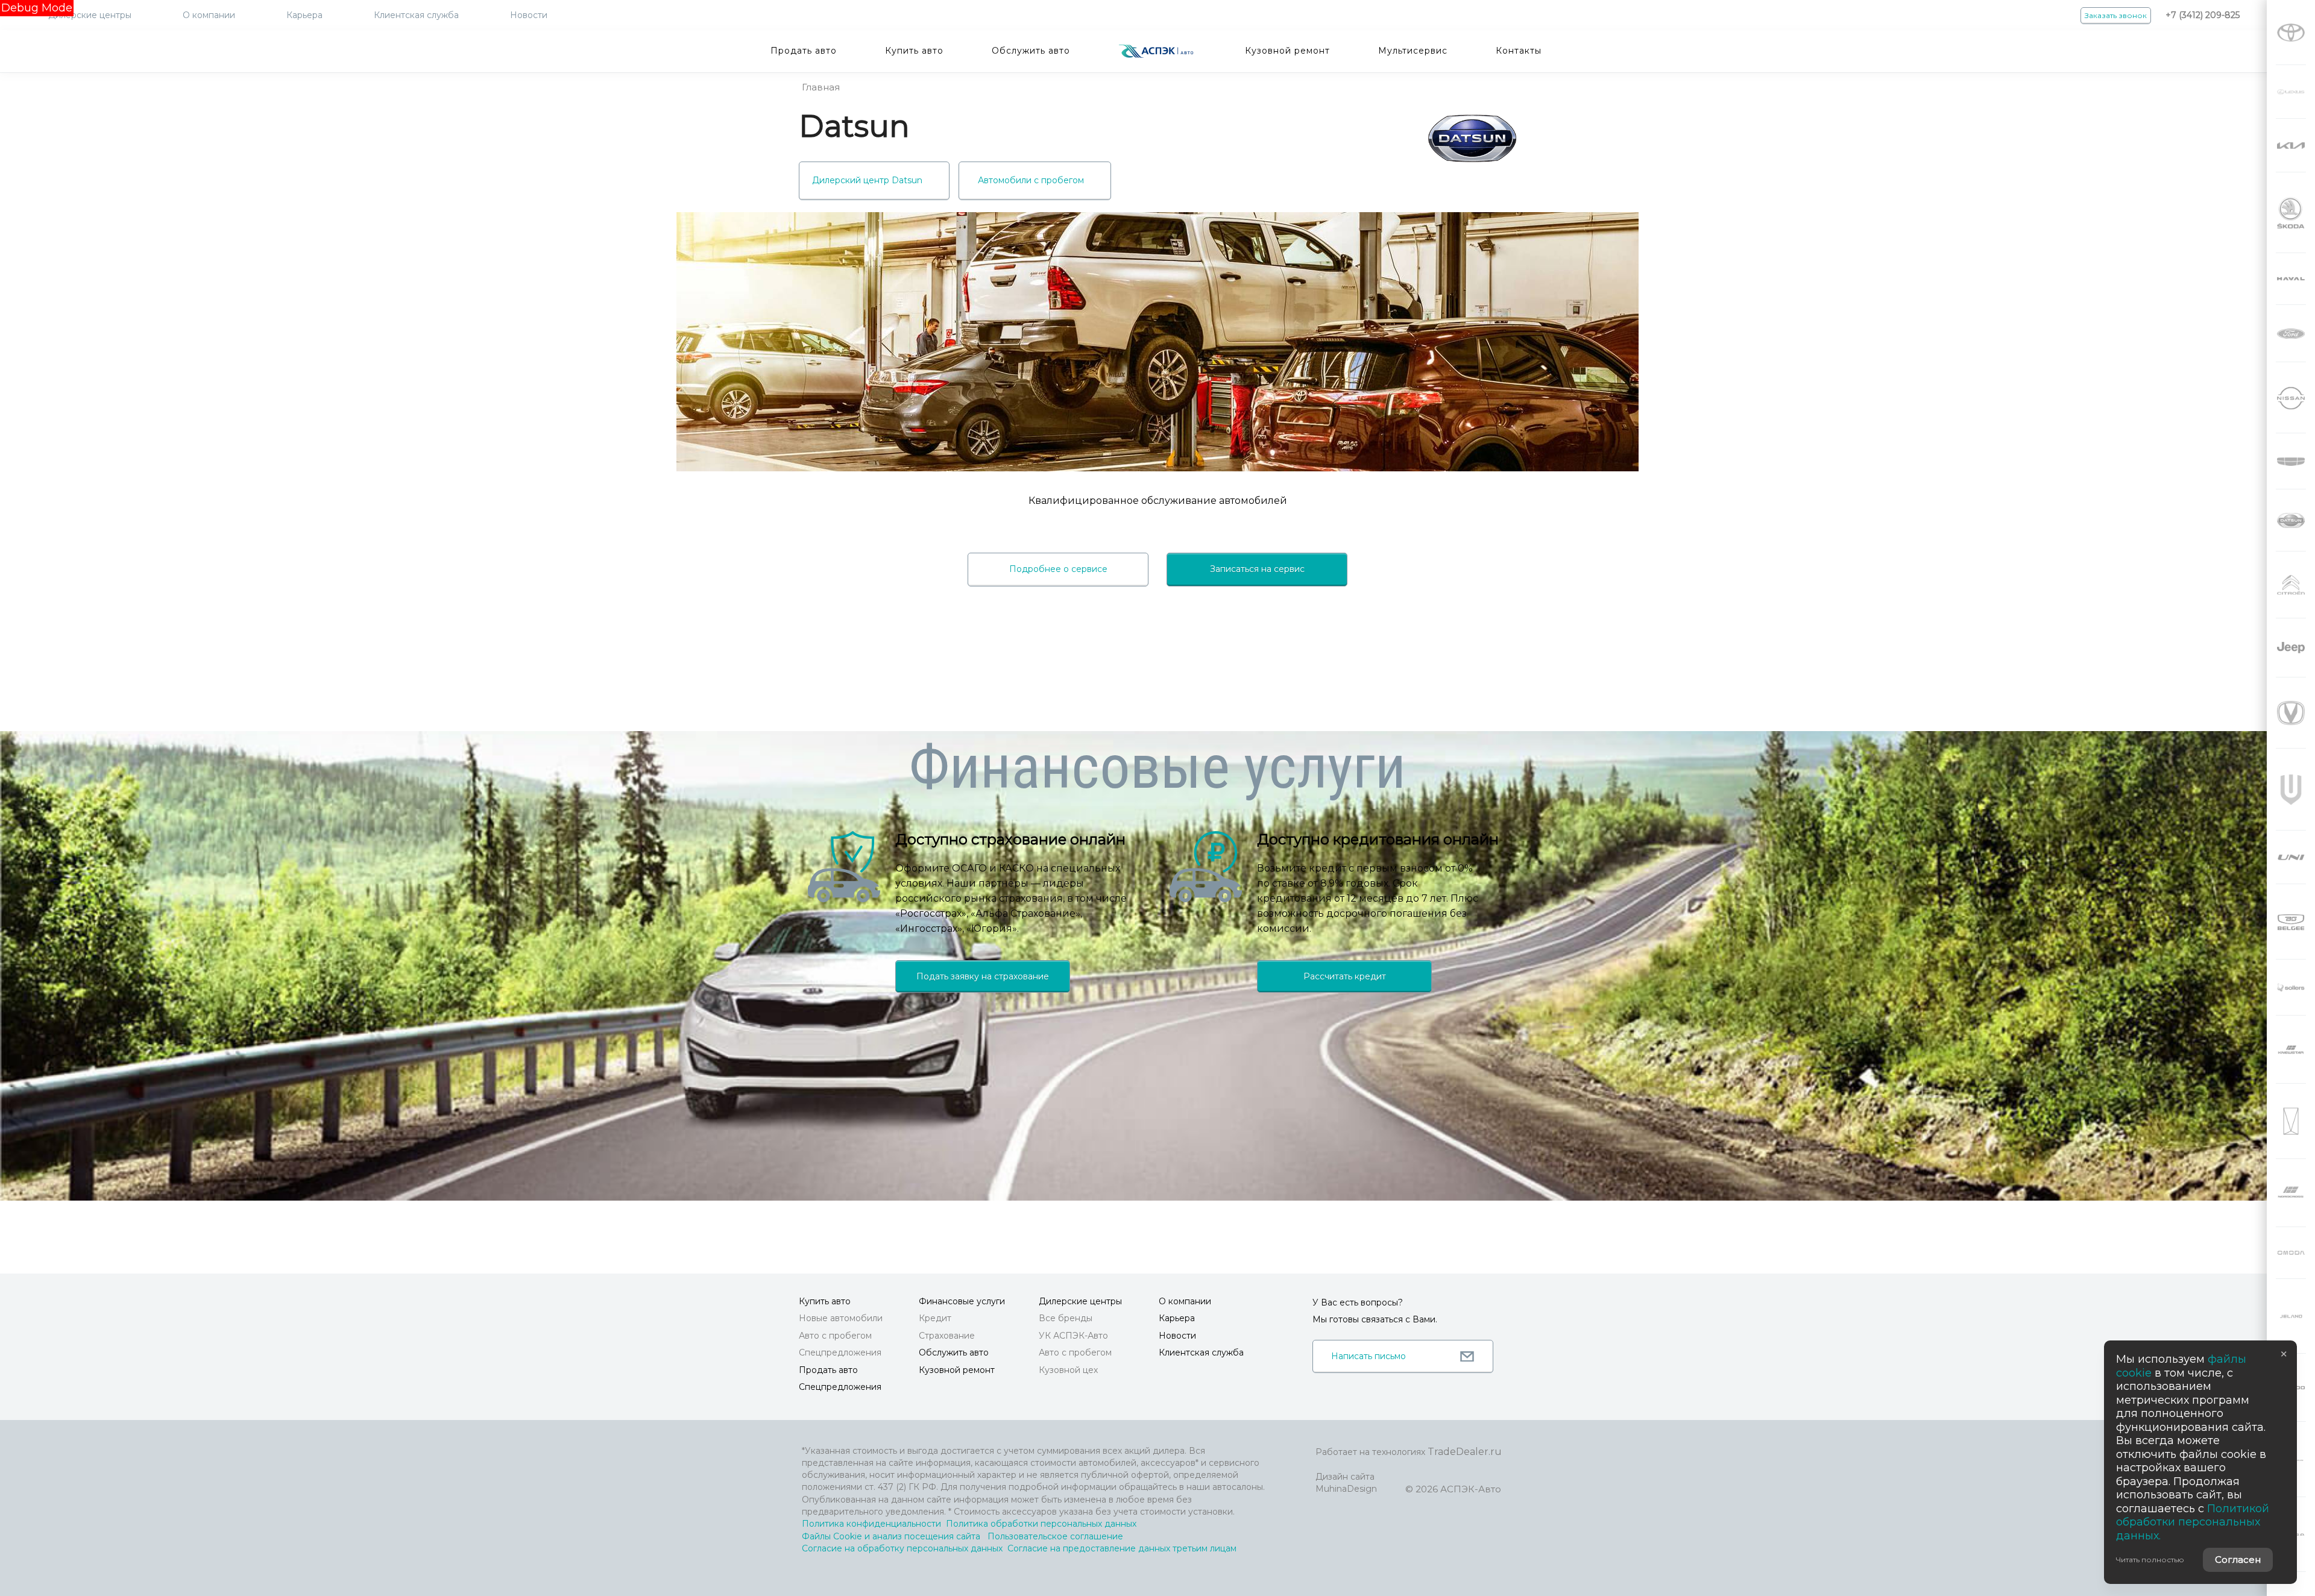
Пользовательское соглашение (1055, 1536)
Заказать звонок (2116, 15)
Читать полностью (2150, 1560)
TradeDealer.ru (1465, 1452)
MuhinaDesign (1346, 1489)
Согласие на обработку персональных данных (902, 1548)
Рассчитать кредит (1345, 976)
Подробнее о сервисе (1058, 569)
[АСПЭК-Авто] (1156, 51)
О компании (209, 15)
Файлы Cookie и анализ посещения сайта (891, 1536)
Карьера (304, 15)
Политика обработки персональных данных (1041, 1524)
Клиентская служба (416, 15)
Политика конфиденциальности (871, 1524)
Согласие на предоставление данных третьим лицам (1122, 1548)
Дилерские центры (90, 15)
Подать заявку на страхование (983, 976)
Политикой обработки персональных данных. (2193, 1522)
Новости (529, 15)
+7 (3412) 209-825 (2203, 15)
